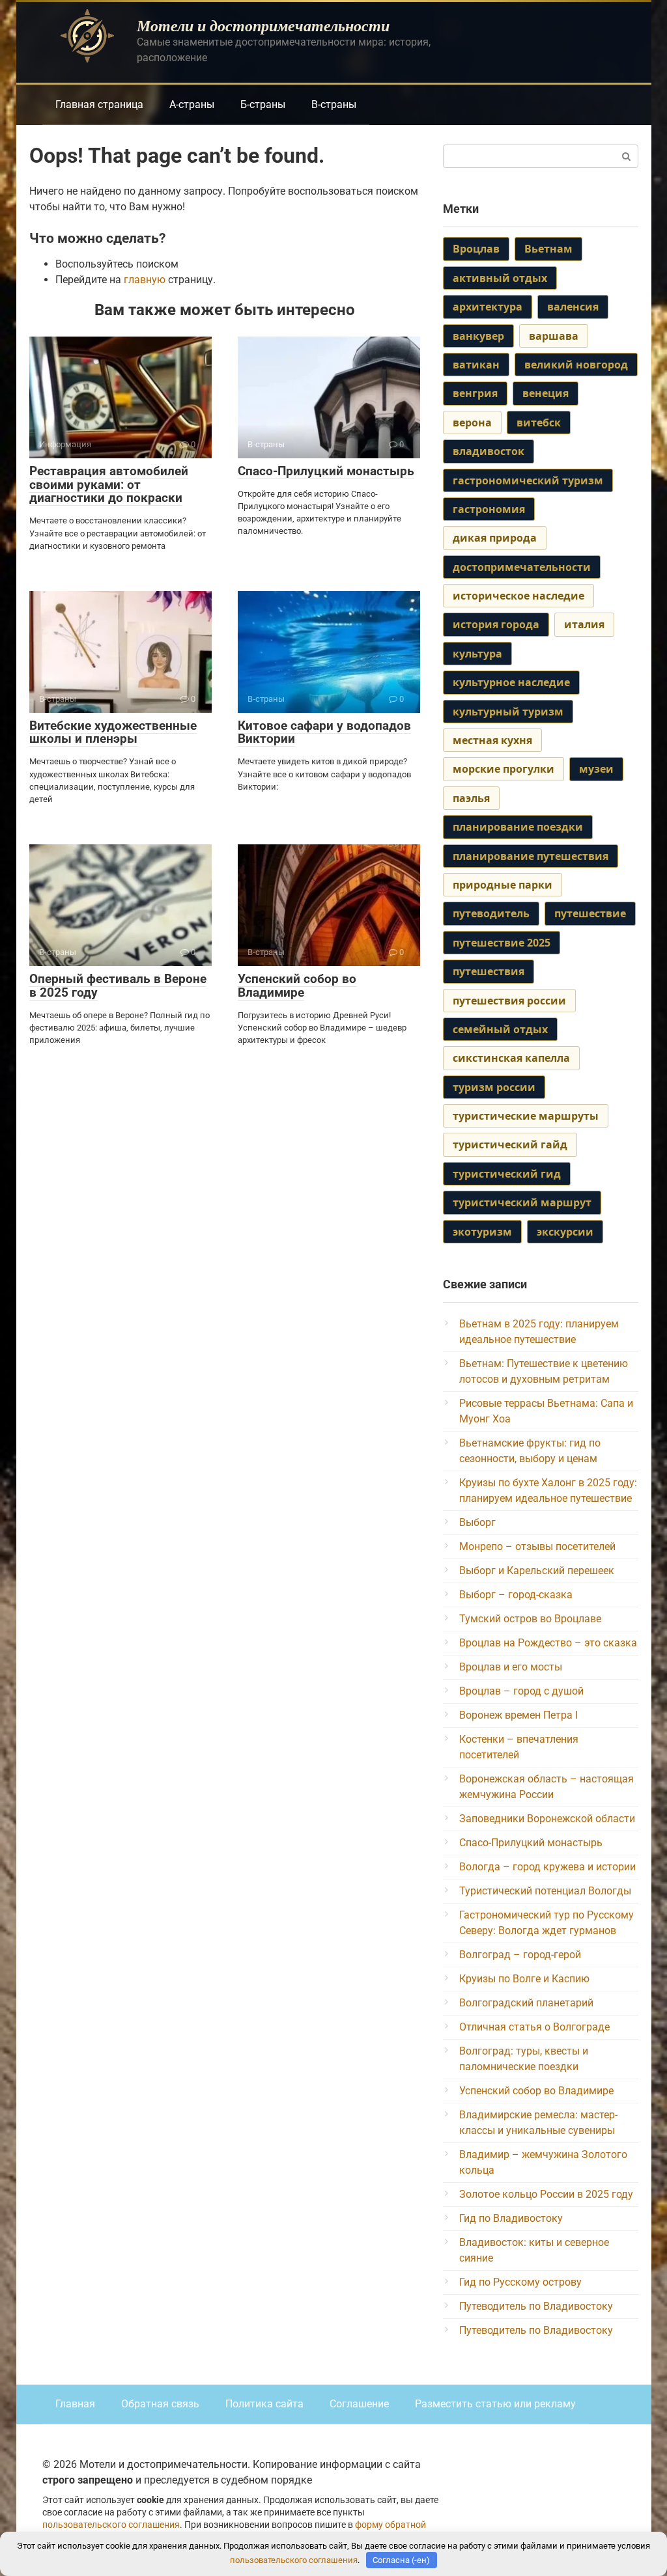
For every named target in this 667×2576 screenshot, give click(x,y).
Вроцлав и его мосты (511, 1667)
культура (477, 654)
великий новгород (576, 365)
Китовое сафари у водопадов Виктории (324, 732)
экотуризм (482, 1232)
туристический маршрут (522, 1202)
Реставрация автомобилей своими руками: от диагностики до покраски (109, 485)
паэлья (471, 798)
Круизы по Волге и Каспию (524, 1979)
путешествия (489, 971)
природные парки (503, 885)
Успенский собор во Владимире (297, 986)
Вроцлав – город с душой (521, 1691)
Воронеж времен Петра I (518, 1715)
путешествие (590, 913)
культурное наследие (511, 682)
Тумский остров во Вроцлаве (530, 1619)
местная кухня (492, 740)
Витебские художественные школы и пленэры (113, 732)
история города (496, 624)
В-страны (334, 104)
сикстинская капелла (511, 1058)
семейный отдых (500, 1029)
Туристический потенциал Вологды (545, 1891)
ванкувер (478, 336)
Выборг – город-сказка (516, 1595)
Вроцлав (476, 249)
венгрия (475, 393)
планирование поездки (518, 827)
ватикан (476, 365)
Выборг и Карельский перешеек (537, 1571)
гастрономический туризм (528, 480)
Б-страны (263, 104)
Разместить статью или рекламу (495, 2404)
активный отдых (500, 278)
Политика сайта (264, 2404)
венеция (546, 393)
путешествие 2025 (502, 943)
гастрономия (489, 509)
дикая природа (495, 538)
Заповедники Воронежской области (547, 1819)
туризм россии (494, 1087)
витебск (539, 422)
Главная (75, 2404)
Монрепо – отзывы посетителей (537, 1546)
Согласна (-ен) (401, 2560)
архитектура (488, 307)
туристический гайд (510, 1144)
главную (145, 280)
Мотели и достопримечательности (263, 25)
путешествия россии (509, 1001)
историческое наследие (518, 596)
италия (584, 624)
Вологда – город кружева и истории (547, 1867)
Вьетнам (548, 249)
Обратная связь (160, 2404)
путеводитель (491, 913)
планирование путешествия (531, 856)
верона (472, 422)
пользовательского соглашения (111, 2525)
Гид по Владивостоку (511, 2218)
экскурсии (565, 1232)
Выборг (477, 1522)
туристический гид (507, 1174)
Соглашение (359, 2404)
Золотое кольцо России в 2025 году (546, 2194)
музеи (596, 769)
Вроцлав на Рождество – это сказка (548, 1643)
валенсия (573, 307)
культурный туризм (508, 712)
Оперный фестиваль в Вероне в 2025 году (118, 986)
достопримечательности (522, 567)
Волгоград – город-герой (520, 1955)
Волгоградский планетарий (526, 2003)
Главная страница (99, 104)
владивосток (489, 451)
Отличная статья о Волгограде (534, 2027)
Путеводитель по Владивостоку (536, 2306)
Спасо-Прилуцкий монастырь (326, 471)
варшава (554, 336)
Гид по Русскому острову (520, 2282)
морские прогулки (504, 769)
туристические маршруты (526, 1116)
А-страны (192, 104)
